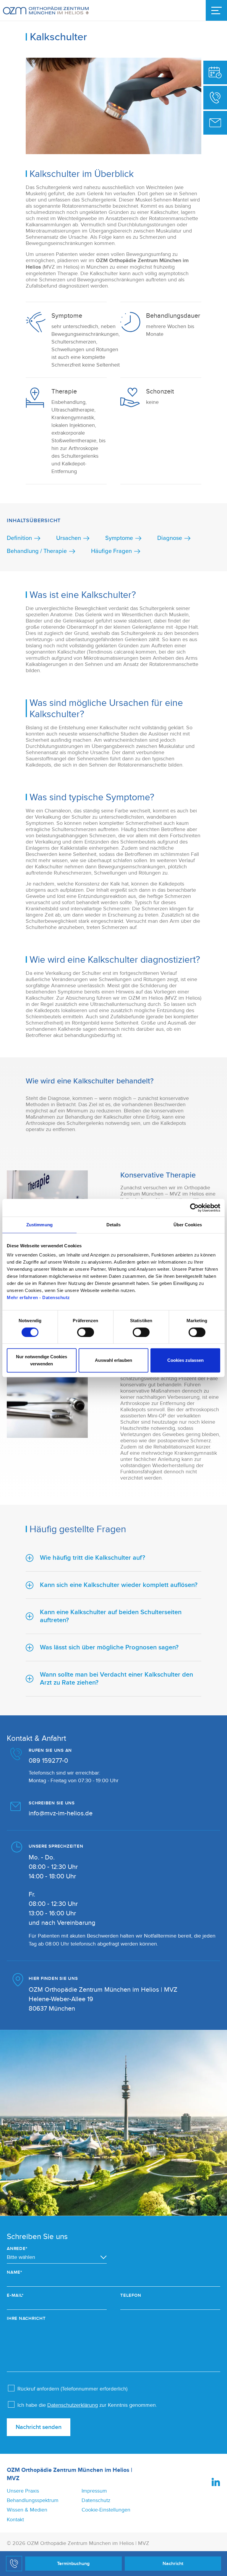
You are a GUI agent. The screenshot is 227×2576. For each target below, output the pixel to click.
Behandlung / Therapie (37, 551)
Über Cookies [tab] (188, 1225)
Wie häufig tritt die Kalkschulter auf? (93, 1558)
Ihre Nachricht (26, 2318)
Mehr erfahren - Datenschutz (38, 1297)
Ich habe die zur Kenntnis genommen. (87, 2405)
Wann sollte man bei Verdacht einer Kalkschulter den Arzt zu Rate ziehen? (116, 1679)
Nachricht (173, 2564)
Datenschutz (96, 2500)
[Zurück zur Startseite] (46, 11)
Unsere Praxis (23, 2491)
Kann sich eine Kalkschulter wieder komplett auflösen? (119, 1585)
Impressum (94, 2491)
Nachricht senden (39, 2427)
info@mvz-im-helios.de (61, 1813)
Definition (19, 538)
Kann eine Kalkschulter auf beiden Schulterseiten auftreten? (111, 1616)
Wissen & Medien (27, 2510)
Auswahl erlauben (113, 1360)
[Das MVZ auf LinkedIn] (216, 2482)
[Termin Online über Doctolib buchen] (215, 72)
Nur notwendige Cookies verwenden (42, 1360)
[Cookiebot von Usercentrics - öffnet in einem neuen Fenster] (194, 1208)
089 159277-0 (48, 1761)
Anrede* (17, 2249)
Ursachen (69, 538)
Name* (14, 2272)
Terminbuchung (73, 2564)
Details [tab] (114, 1225)
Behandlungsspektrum (33, 2500)
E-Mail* (15, 2295)
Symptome (119, 538)
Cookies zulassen (185, 1360)
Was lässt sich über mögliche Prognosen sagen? (109, 1647)
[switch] (86, 1332)
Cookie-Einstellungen (106, 2510)
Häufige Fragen (111, 551)
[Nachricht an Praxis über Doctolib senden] (215, 123)
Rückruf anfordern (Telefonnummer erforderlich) (72, 2389)
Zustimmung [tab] (39, 1225)
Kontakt (15, 2520)
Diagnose (170, 538)
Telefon (131, 2295)
